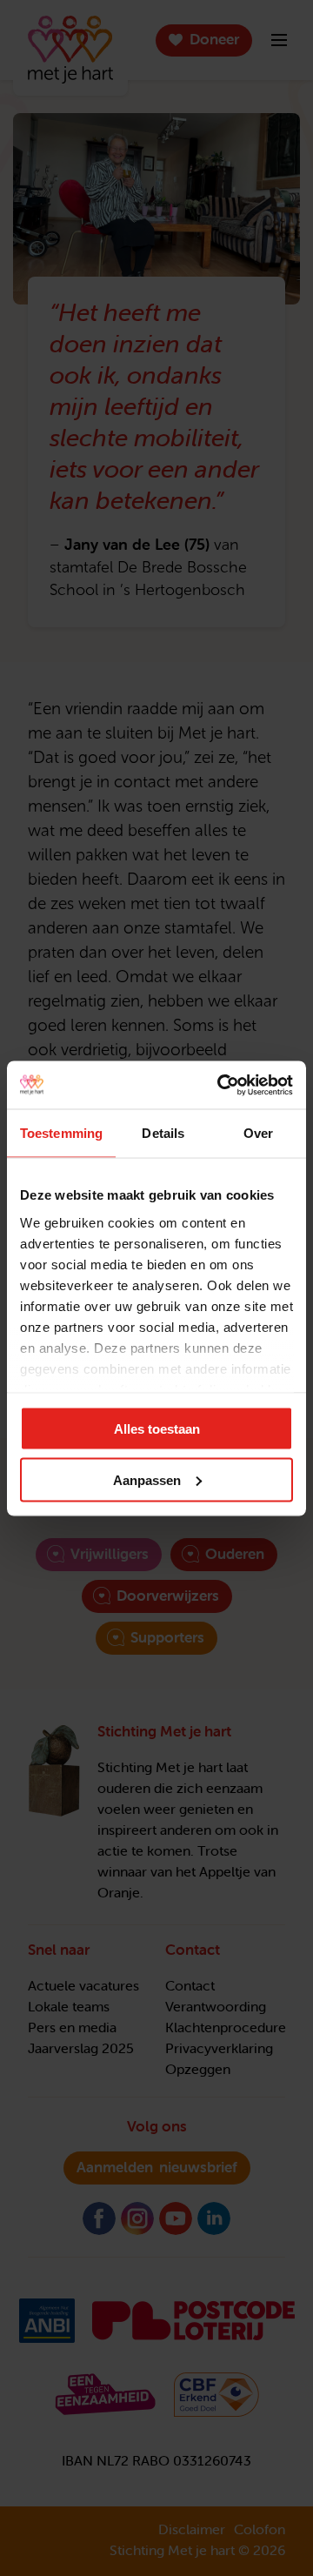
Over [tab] (258, 1133)
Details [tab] (163, 1133)
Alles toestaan (157, 1429)
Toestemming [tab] (61, 1133)
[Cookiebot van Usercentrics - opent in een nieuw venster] (221, 1085)
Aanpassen (147, 1479)
